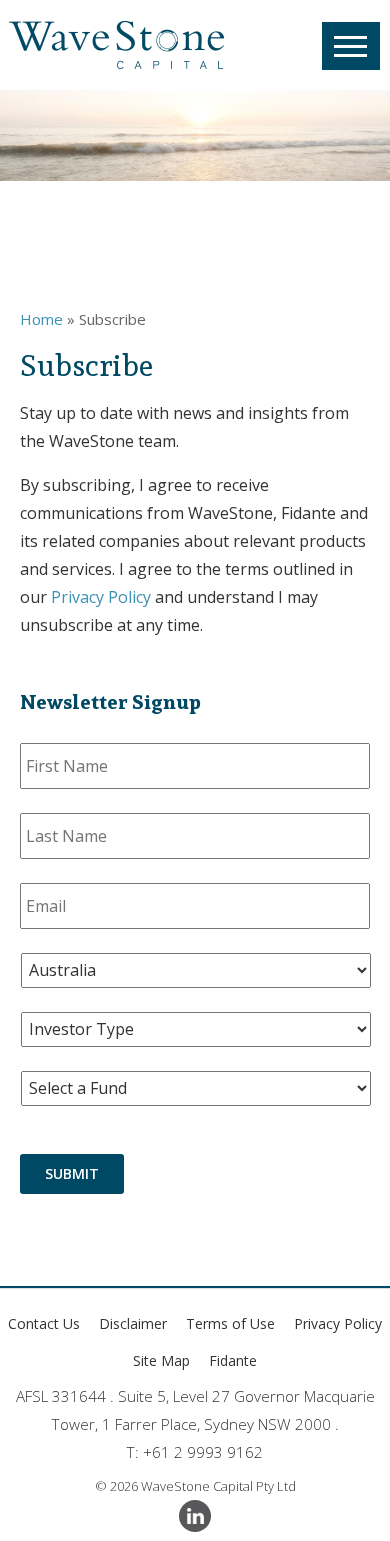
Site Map (161, 1360)
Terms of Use (230, 1323)
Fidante (233, 1360)
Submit (72, 1173)
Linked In (195, 1516)
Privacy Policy (101, 597)
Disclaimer (133, 1323)
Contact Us (44, 1323)
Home (41, 319)
